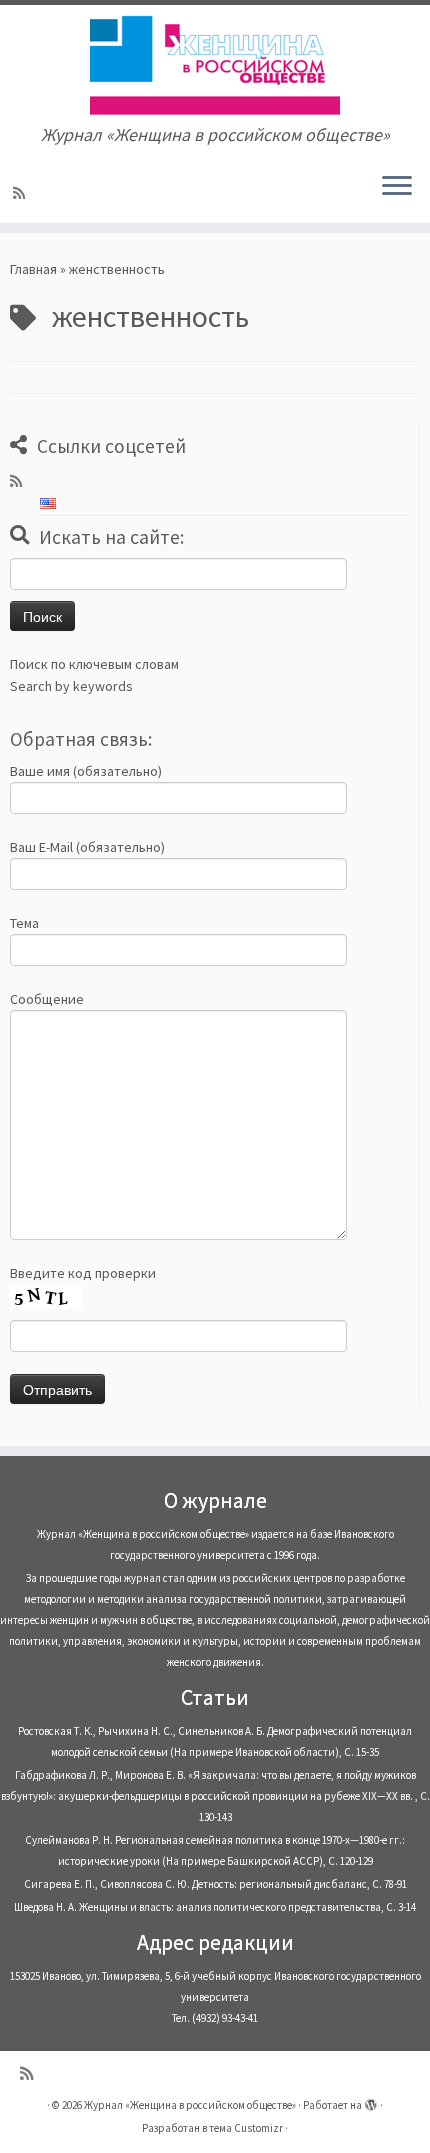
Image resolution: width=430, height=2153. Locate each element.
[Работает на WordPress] (371, 2101)
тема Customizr (246, 2128)
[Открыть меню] (397, 187)
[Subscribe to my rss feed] (22, 193)
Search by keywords (71, 686)
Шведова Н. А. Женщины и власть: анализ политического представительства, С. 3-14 (215, 1907)
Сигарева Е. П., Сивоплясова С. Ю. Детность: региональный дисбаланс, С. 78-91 (215, 1884)
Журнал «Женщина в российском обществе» (190, 2105)
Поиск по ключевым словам (94, 664)
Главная (33, 269)
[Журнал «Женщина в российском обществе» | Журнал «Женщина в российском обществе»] (215, 65)
